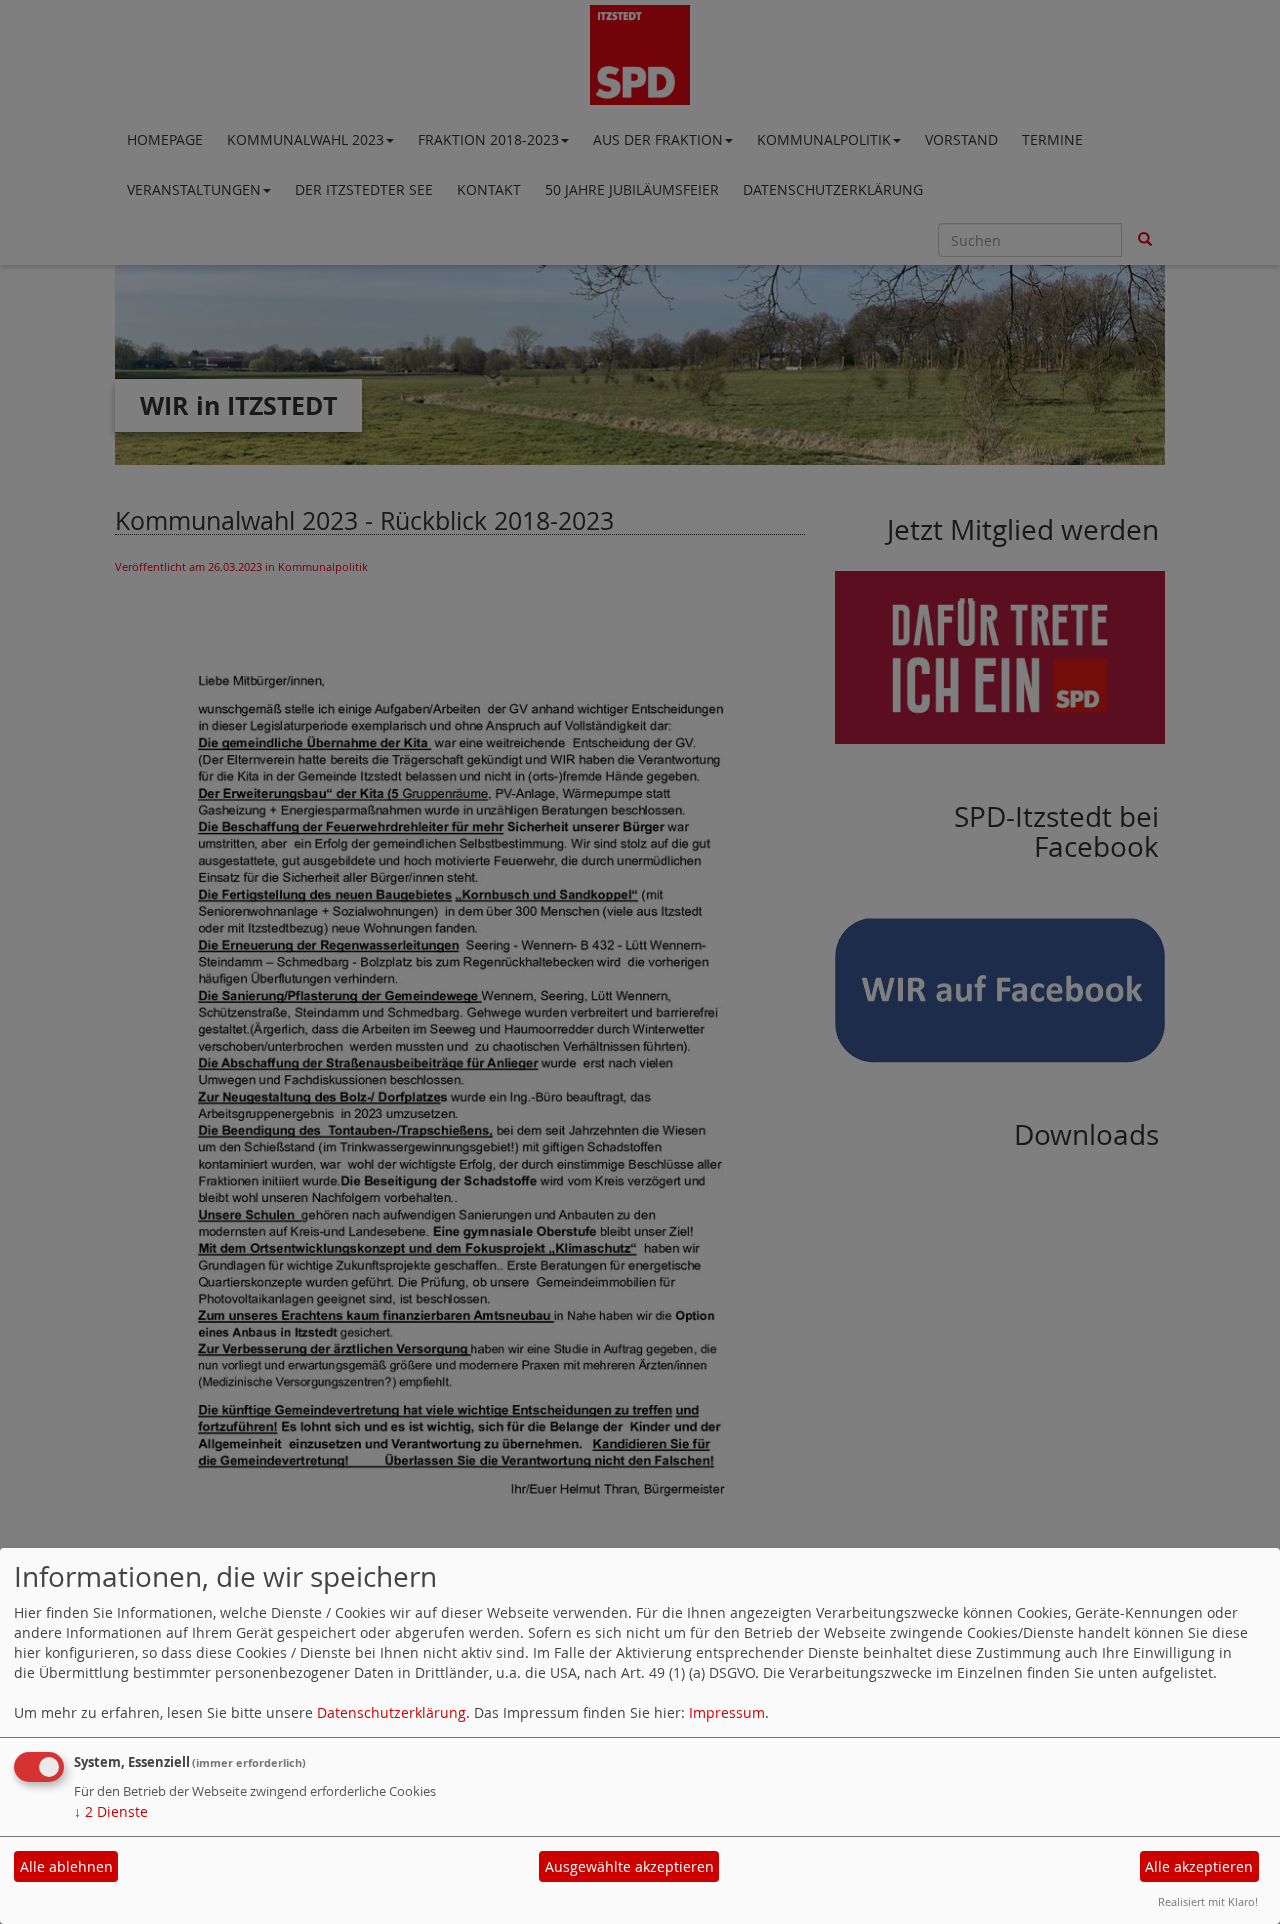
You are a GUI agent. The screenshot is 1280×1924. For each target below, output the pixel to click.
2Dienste (111, 1811)
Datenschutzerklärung (391, 1712)
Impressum (727, 1712)
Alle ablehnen (66, 1866)
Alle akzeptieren (1199, 1866)
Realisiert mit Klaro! (1208, 1901)
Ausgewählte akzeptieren (629, 1866)
